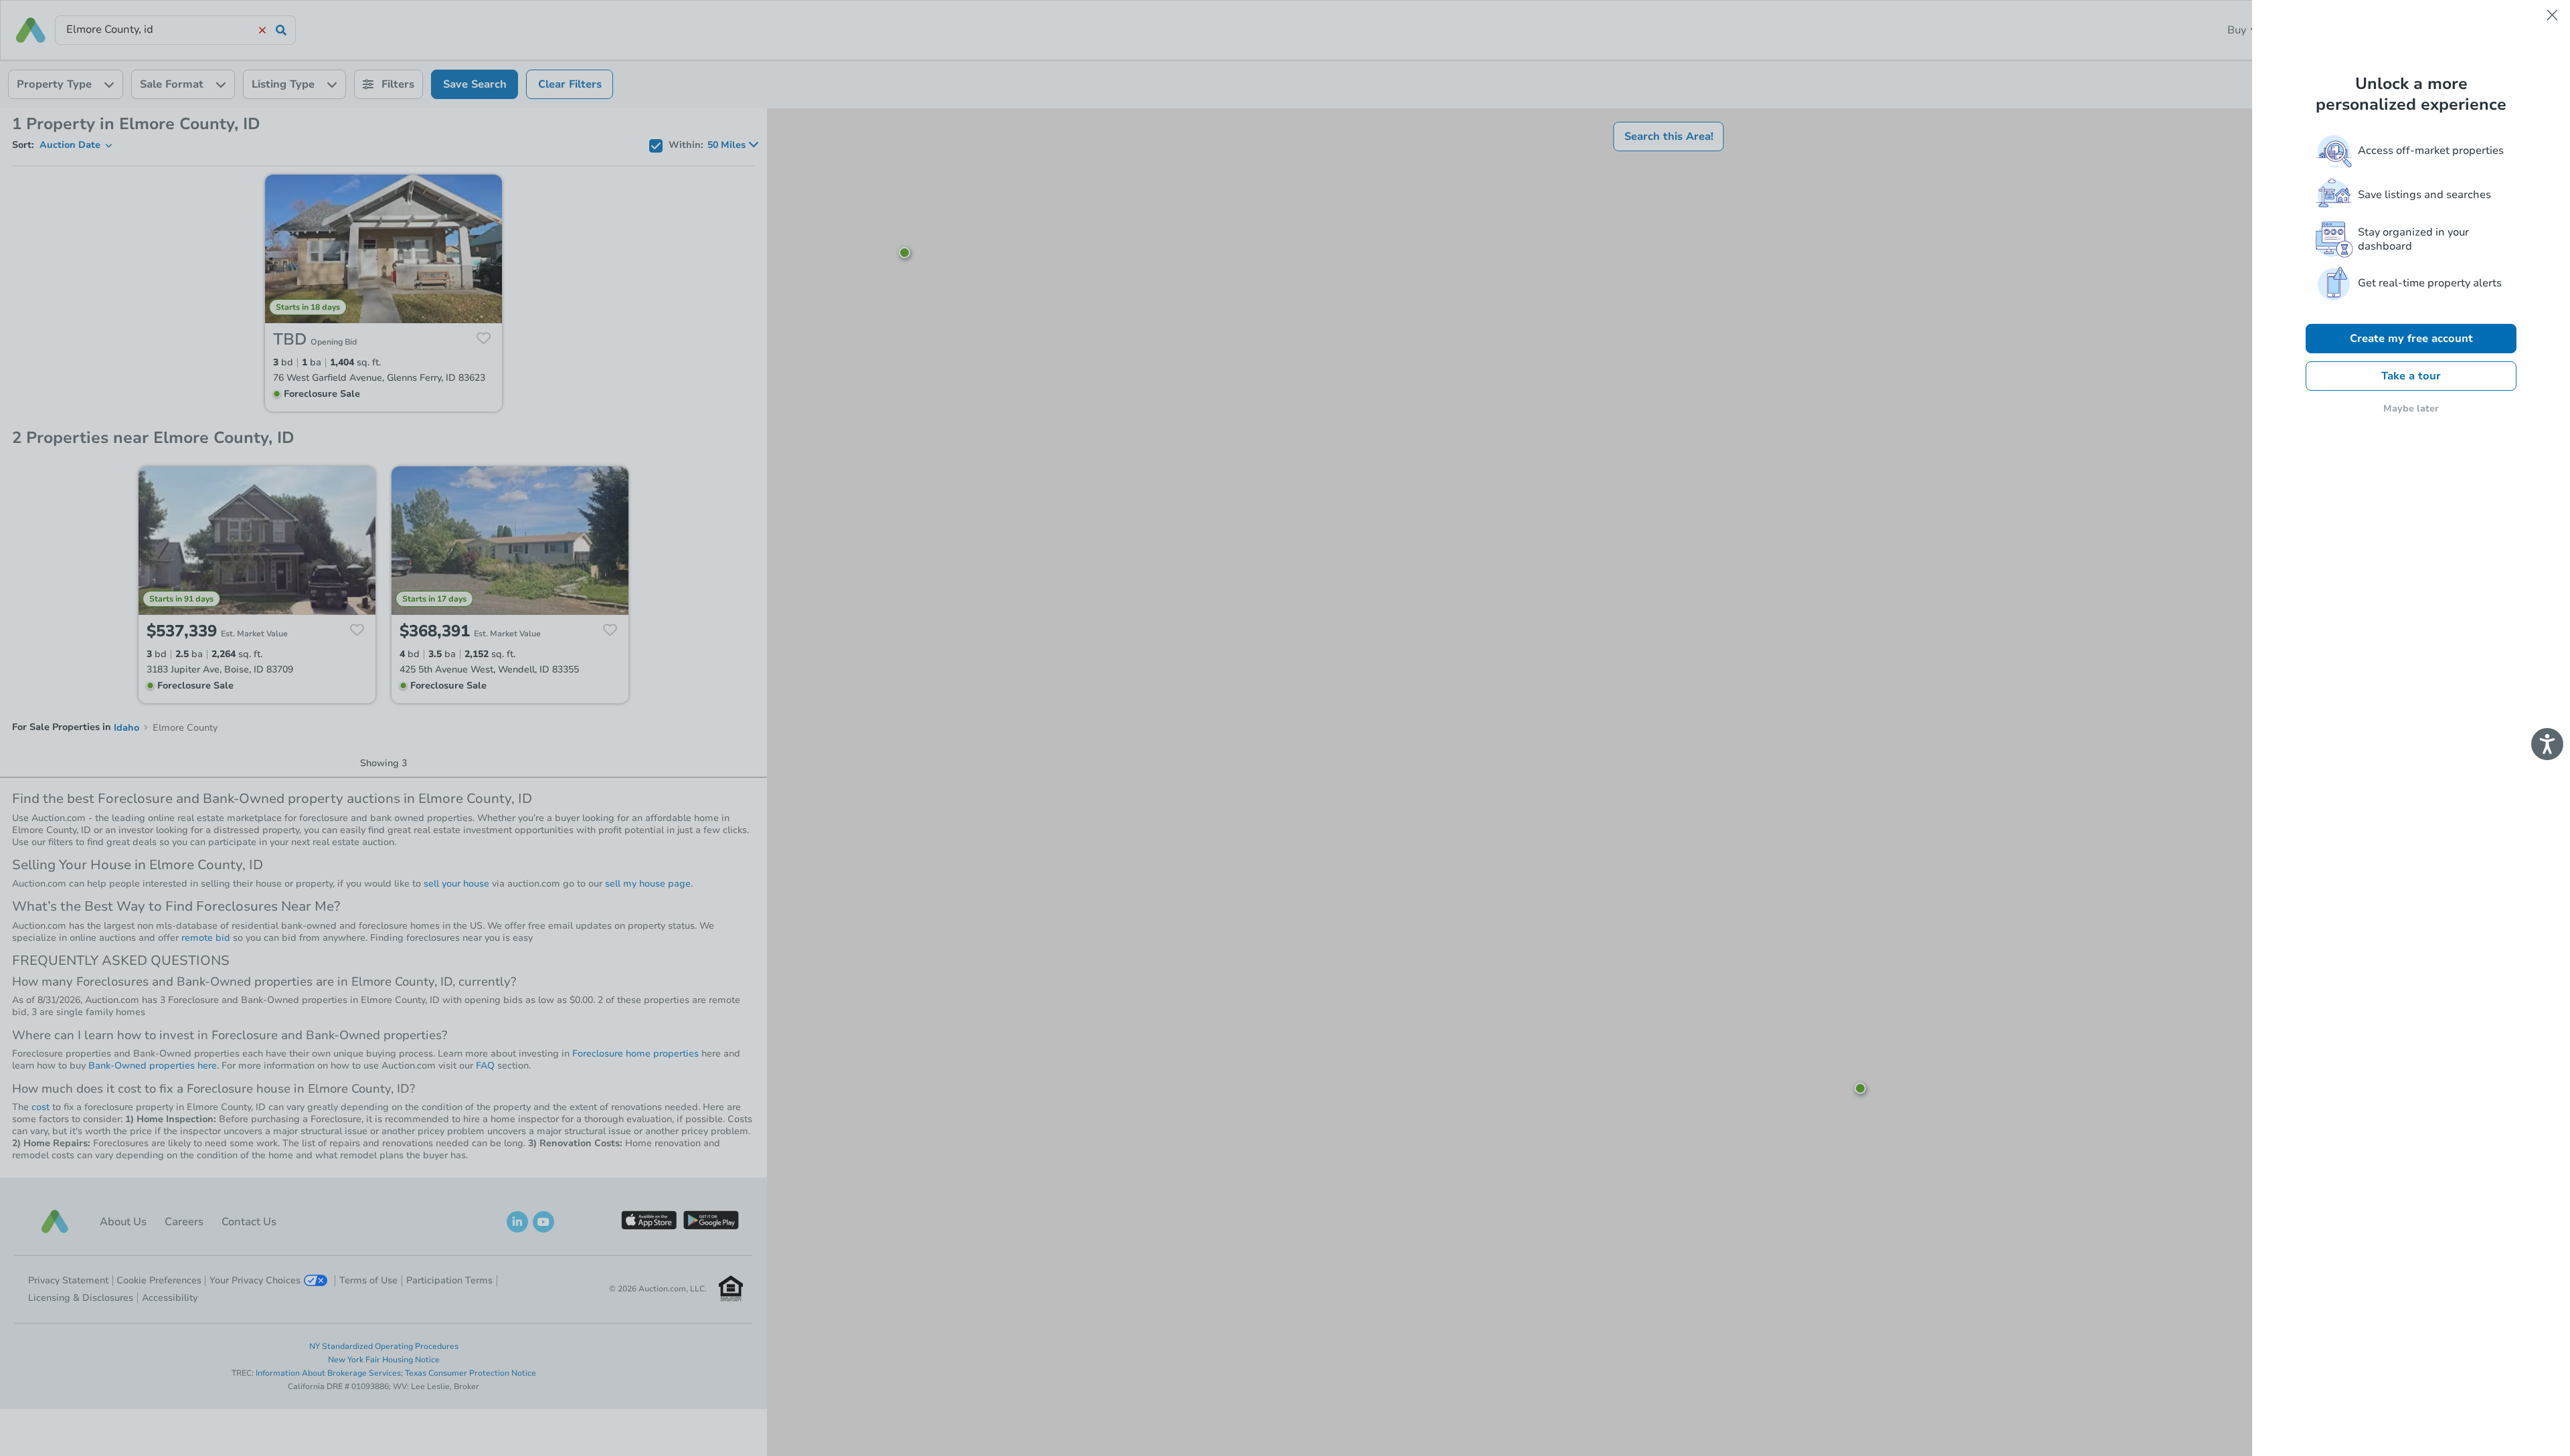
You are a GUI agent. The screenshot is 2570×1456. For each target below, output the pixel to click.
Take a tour (2411, 376)
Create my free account (2411, 339)
